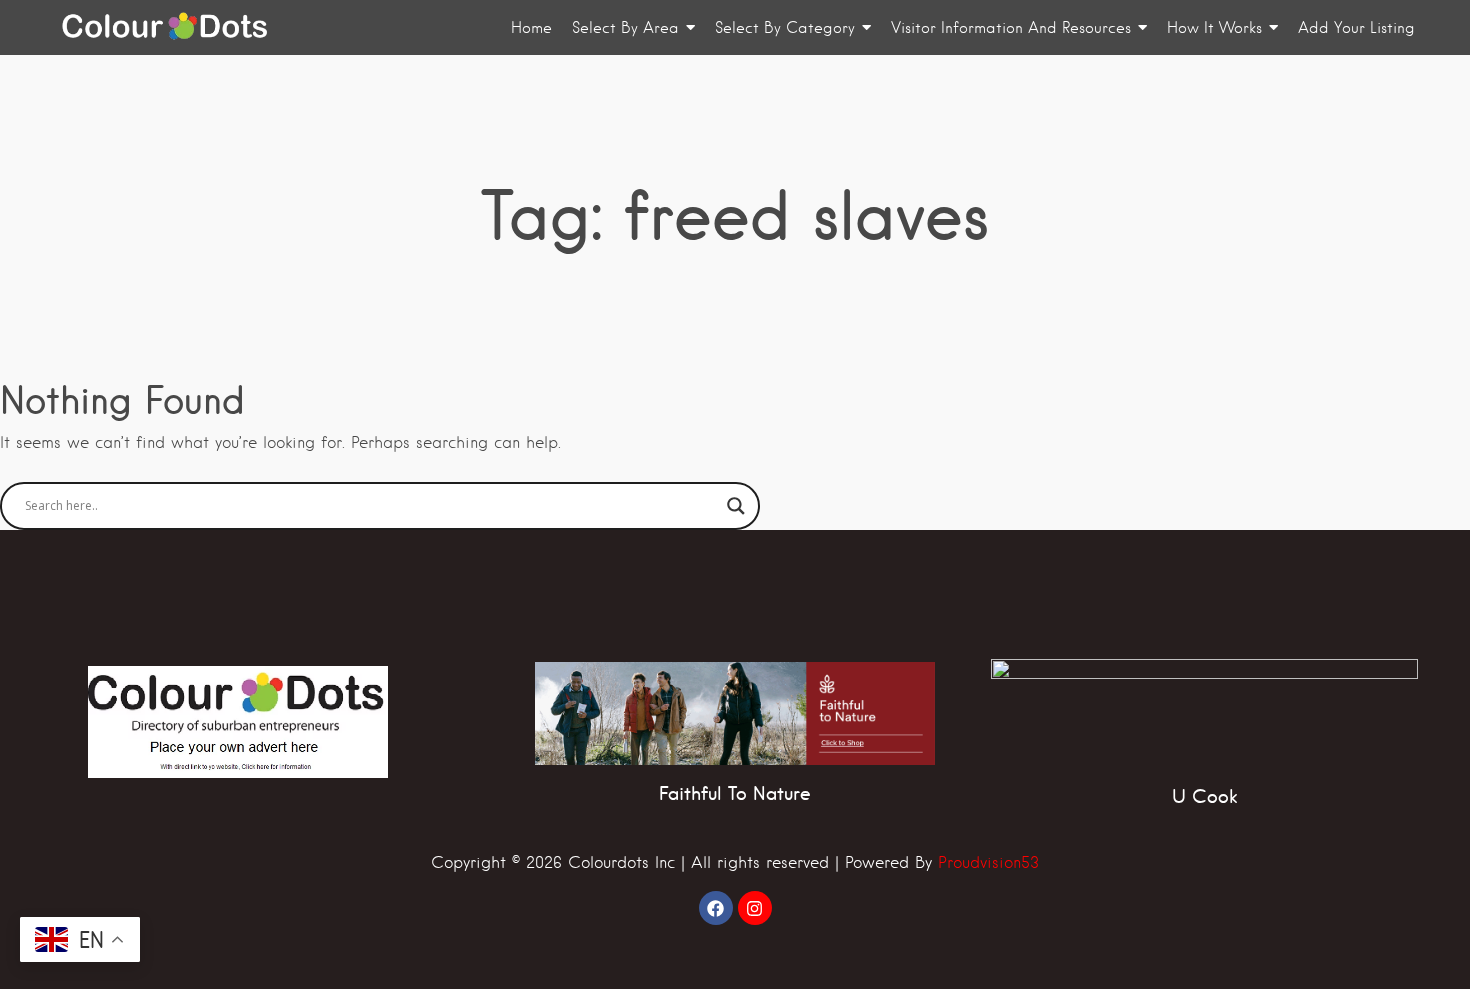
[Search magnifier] (736, 506)
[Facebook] (716, 908)
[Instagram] (755, 908)
